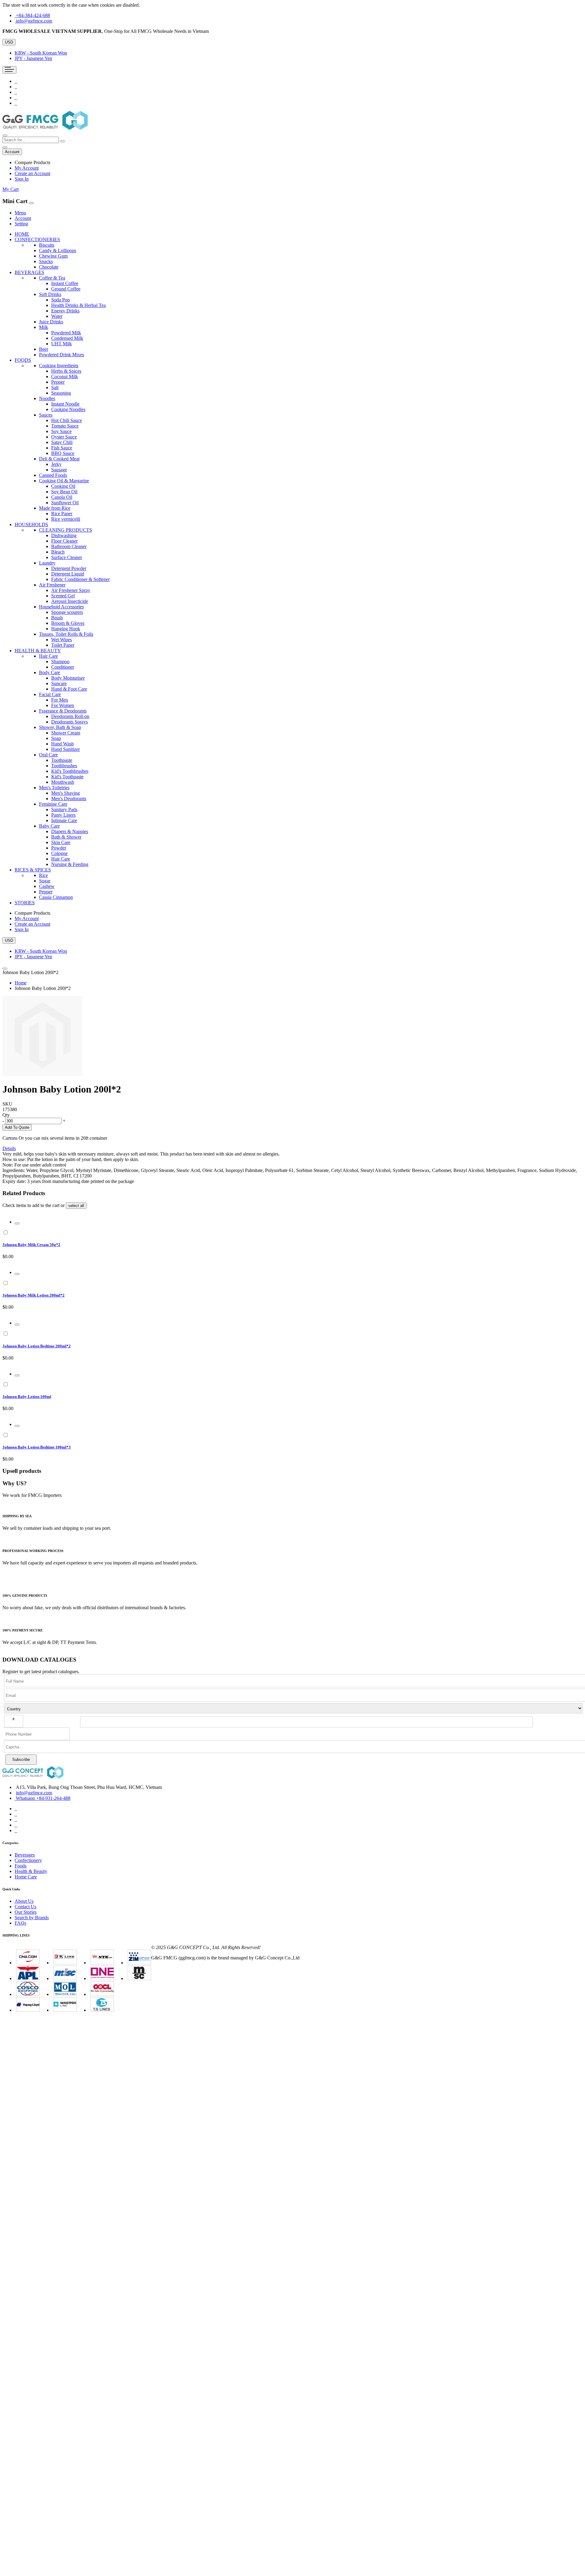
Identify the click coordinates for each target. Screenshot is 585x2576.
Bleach (58, 552)
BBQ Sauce (63, 453)
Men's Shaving (66, 793)
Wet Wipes (62, 640)
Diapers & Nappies (70, 831)
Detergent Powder (69, 568)
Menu (20, 213)
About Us (24, 1901)
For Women (63, 705)
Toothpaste (62, 760)
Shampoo (60, 662)
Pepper (58, 382)
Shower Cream (66, 733)
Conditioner (63, 667)
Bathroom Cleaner (69, 546)
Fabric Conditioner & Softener (80, 579)
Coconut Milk (65, 377)
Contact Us (25, 1907)
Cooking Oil (63, 486)
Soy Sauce (61, 431)
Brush (57, 618)
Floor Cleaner (64, 541)
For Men (60, 700)
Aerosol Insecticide (70, 601)
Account (23, 218)
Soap (56, 738)
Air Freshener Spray (71, 590)
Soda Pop (60, 300)
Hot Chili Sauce (67, 420)
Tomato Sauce (65, 426)
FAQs (20, 1923)
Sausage (59, 470)
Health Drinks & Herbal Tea (78, 305)
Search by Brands (32, 1918)
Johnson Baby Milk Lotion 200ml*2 (34, 1295)
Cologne (59, 853)
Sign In (22, 179)
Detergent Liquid (68, 574)
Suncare (59, 683)
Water (57, 316)
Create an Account (32, 173)
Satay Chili (62, 442)
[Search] (62, 141)
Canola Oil (62, 497)
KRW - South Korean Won (41, 53)
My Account (27, 168)
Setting (21, 224)
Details (9, 1148)
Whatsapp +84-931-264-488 (43, 1798)
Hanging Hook (66, 629)
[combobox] (31, 140)
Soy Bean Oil (64, 492)
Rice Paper (62, 514)
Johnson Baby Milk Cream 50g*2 (31, 1245)
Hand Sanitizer (66, 749)
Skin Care (61, 842)
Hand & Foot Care (69, 689)
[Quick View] (17, 1223)
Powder (59, 848)
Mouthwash (63, 782)
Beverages (25, 1855)
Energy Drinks (65, 311)
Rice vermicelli (66, 519)
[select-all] (76, 1206)
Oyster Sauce (64, 437)
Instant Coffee (65, 283)
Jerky (56, 464)
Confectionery (28, 1860)
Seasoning (61, 393)
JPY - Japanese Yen (33, 58)
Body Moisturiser (68, 678)
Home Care (26, 1877)
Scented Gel (63, 596)
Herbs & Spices (66, 371)
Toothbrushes (64, 766)
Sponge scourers (67, 612)
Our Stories (26, 1912)
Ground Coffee (66, 289)
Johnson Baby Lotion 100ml (27, 1397)
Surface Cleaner (67, 557)
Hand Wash (62, 744)
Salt (55, 387)
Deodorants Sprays (69, 722)
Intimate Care (64, 820)
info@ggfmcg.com (34, 21)
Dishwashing (64, 535)
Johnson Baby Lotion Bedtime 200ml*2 (37, 1346)
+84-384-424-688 (33, 15)
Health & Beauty (31, 1871)
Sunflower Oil (65, 503)
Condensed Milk (67, 338)
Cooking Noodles (68, 409)
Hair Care (61, 859)
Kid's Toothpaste (67, 777)
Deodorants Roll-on (70, 716)
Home (21, 983)
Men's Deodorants (69, 799)
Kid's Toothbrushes (70, 771)
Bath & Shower (66, 837)
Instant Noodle (65, 404)
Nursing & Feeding (70, 864)
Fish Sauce (62, 448)
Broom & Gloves (68, 623)
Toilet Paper (63, 645)
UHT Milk (62, 344)
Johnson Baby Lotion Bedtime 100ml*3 (37, 1447)
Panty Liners (63, 815)
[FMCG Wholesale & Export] (45, 128)
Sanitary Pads (64, 809)
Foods (21, 1866)
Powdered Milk (66, 333)
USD (9, 42)
